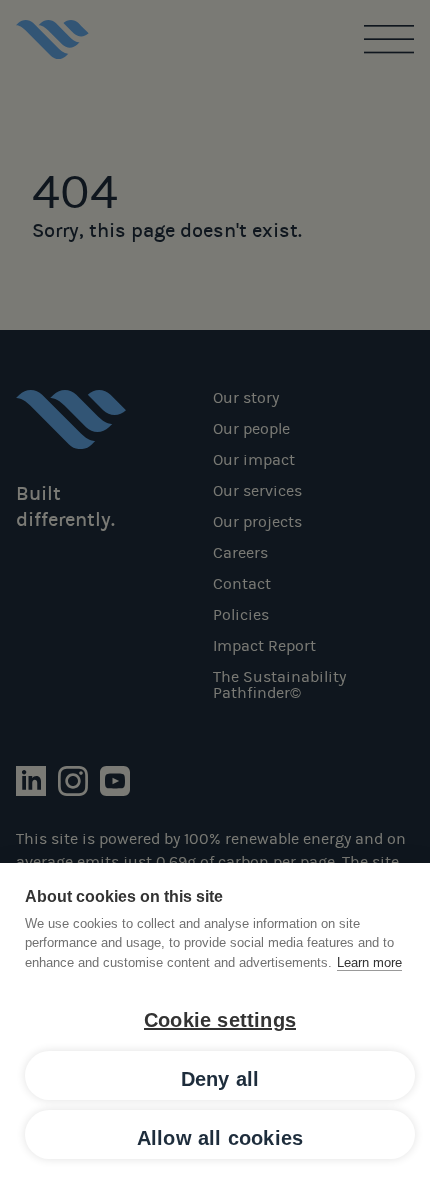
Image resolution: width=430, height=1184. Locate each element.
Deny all (220, 1079)
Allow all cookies (220, 1138)
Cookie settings (220, 1020)
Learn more (369, 962)
